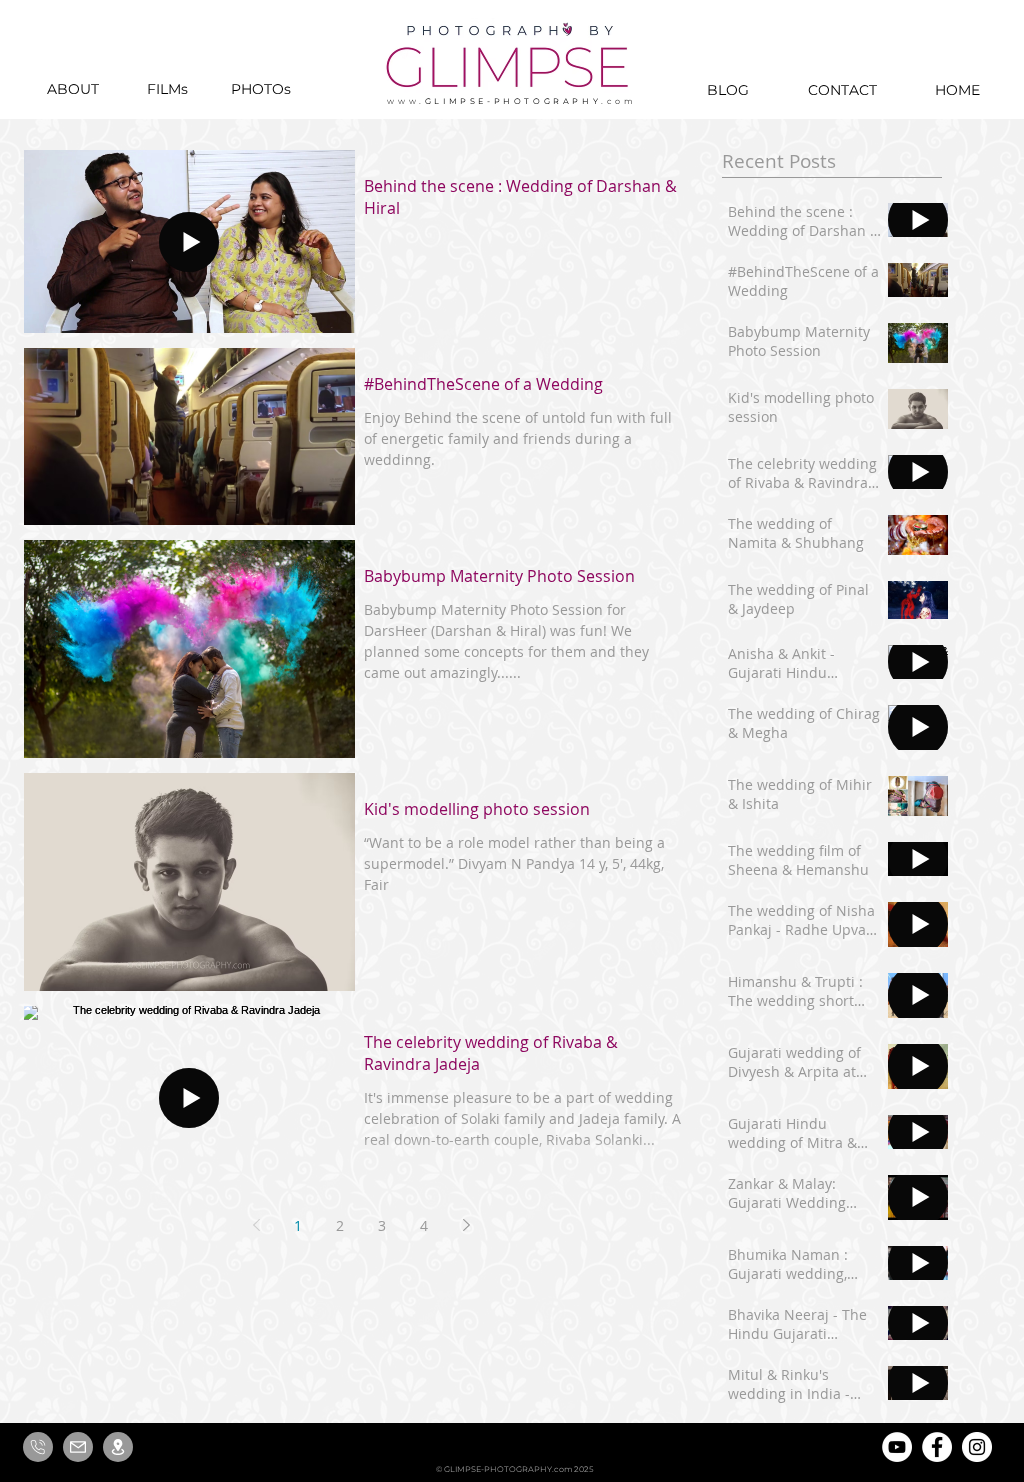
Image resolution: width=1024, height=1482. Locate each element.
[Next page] (466, 1225)
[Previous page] (256, 1225)
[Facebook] (937, 1447)
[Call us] (38, 1447)
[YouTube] (897, 1447)
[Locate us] (118, 1447)
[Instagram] (977, 1447)
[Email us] (78, 1447)
